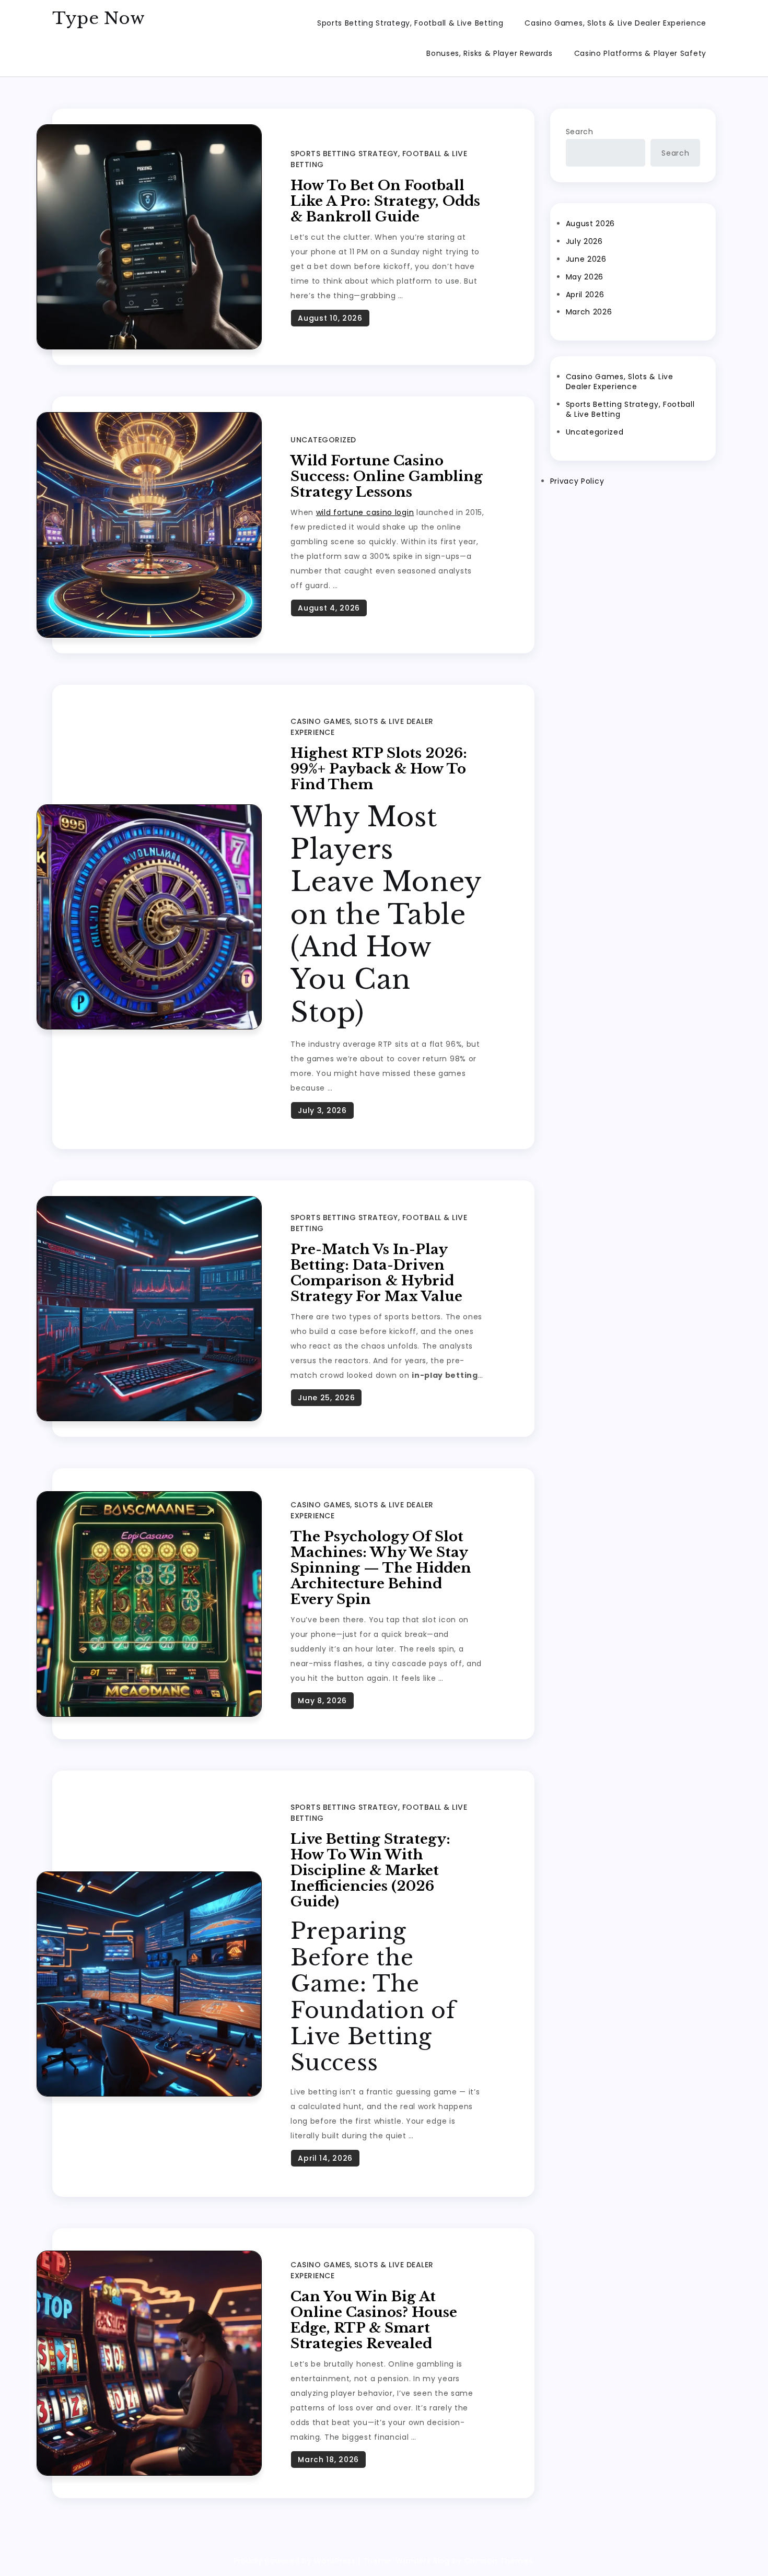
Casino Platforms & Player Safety (640, 53)
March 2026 (589, 312)
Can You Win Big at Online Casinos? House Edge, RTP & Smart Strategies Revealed (374, 2320)
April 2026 (585, 295)
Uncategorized (323, 440)
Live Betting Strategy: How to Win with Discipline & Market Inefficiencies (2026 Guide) (370, 1870)
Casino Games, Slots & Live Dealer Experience (615, 23)
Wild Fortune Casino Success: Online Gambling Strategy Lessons (387, 476)
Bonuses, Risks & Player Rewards (490, 53)
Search (580, 132)
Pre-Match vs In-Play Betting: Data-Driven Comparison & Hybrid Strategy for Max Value (376, 1273)
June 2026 (586, 259)
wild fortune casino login (365, 512)
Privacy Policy (577, 481)
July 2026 (584, 241)
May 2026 (585, 277)
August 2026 (591, 224)
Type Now (99, 18)
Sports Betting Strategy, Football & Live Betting (410, 23)
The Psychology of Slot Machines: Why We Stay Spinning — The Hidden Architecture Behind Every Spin (381, 1568)
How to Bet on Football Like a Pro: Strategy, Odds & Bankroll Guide (385, 201)
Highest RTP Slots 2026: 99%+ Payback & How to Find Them (379, 769)
